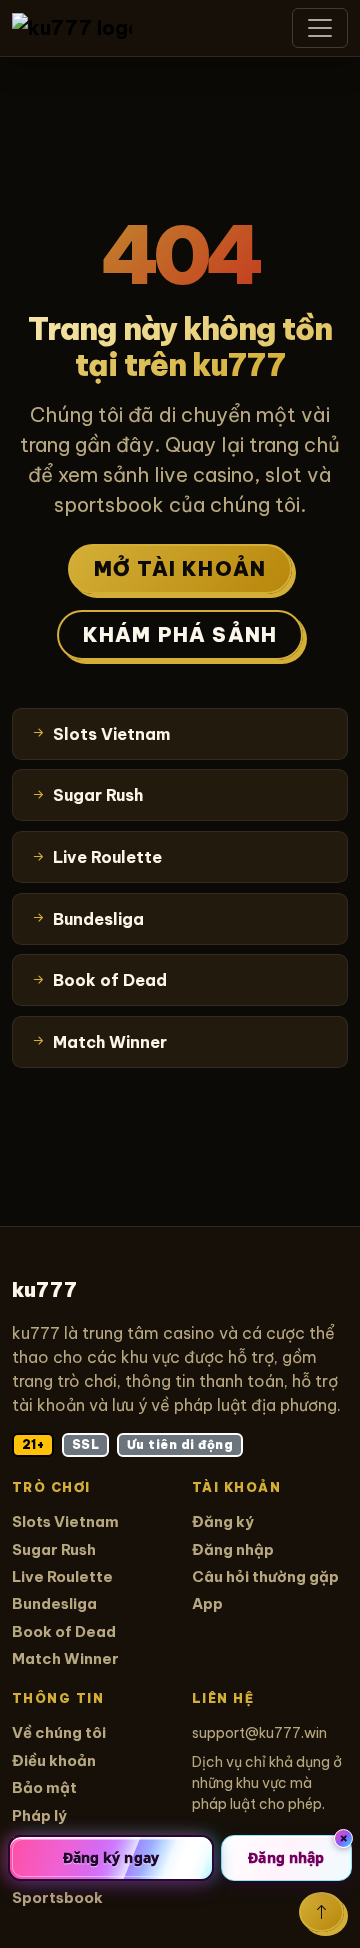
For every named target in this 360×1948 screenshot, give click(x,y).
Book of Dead (64, 1631)
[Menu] (320, 28)
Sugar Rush (54, 1549)
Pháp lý (39, 1815)
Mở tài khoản (180, 568)
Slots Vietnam (65, 1521)
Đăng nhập (233, 1549)
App (207, 1603)
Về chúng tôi (59, 1732)
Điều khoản (54, 1760)
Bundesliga (54, 1603)
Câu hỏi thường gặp (265, 1576)
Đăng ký (223, 1521)
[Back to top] (321, 1912)
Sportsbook (57, 1897)
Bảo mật (44, 1787)
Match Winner (65, 1658)
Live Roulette (62, 1576)
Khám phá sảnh (180, 634)
